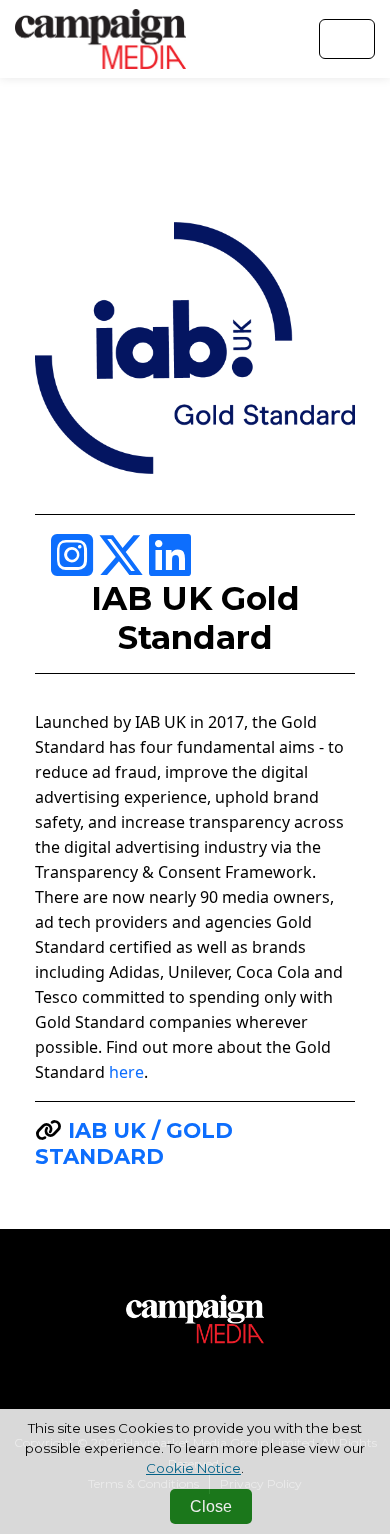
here (126, 1072)
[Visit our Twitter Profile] (123, 567)
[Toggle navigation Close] (347, 39)
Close (211, 1506)
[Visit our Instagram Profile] (74, 567)
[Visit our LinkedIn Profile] (170, 567)
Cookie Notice (193, 1468)
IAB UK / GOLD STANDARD (134, 1143)
